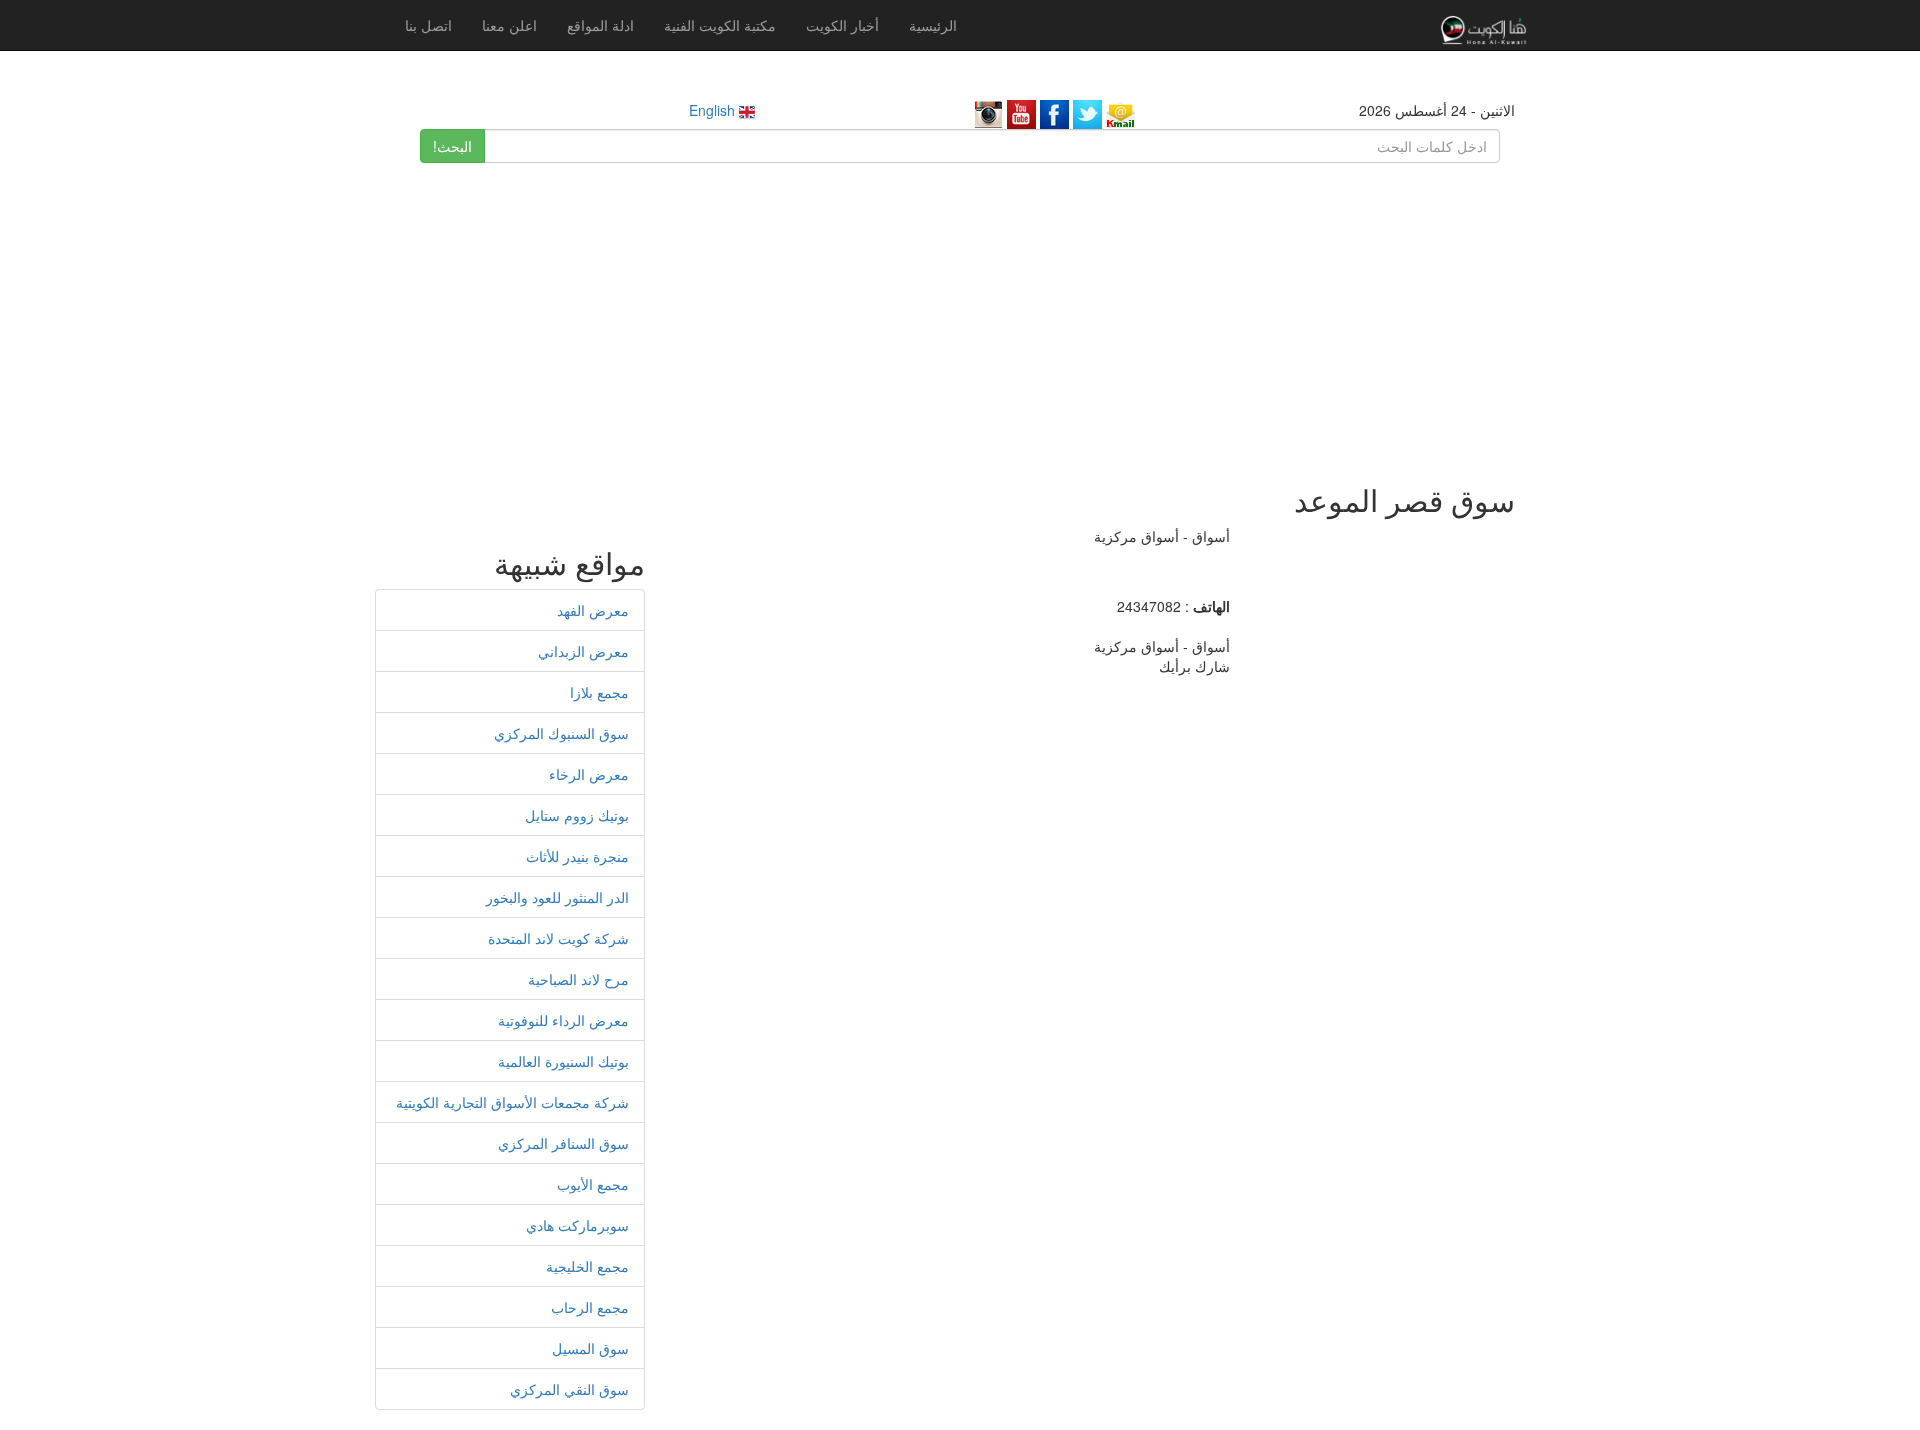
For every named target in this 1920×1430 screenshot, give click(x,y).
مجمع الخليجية (587, 1266)
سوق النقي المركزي (569, 1389)
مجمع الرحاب (590, 1307)
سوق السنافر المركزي (563, 1143)
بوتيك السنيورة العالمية (563, 1061)
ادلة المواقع (600, 25)
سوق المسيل (590, 1348)
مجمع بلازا (599, 692)
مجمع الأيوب (593, 1184)
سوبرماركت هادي (577, 1225)
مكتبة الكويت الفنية (720, 25)
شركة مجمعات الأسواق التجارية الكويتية (512, 1102)
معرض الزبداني (583, 651)
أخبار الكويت (842, 25)
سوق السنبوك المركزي (561, 733)
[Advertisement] (960, 313)
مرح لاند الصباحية (578, 979)
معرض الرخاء (589, 774)
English (714, 110)
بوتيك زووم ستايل (577, 815)
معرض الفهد (593, 610)
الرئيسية (933, 25)
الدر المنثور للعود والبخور (557, 897)
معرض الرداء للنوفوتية (563, 1020)
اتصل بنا (428, 25)
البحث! (452, 146)
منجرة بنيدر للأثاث (577, 856)
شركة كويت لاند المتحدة (558, 938)
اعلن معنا (509, 25)
